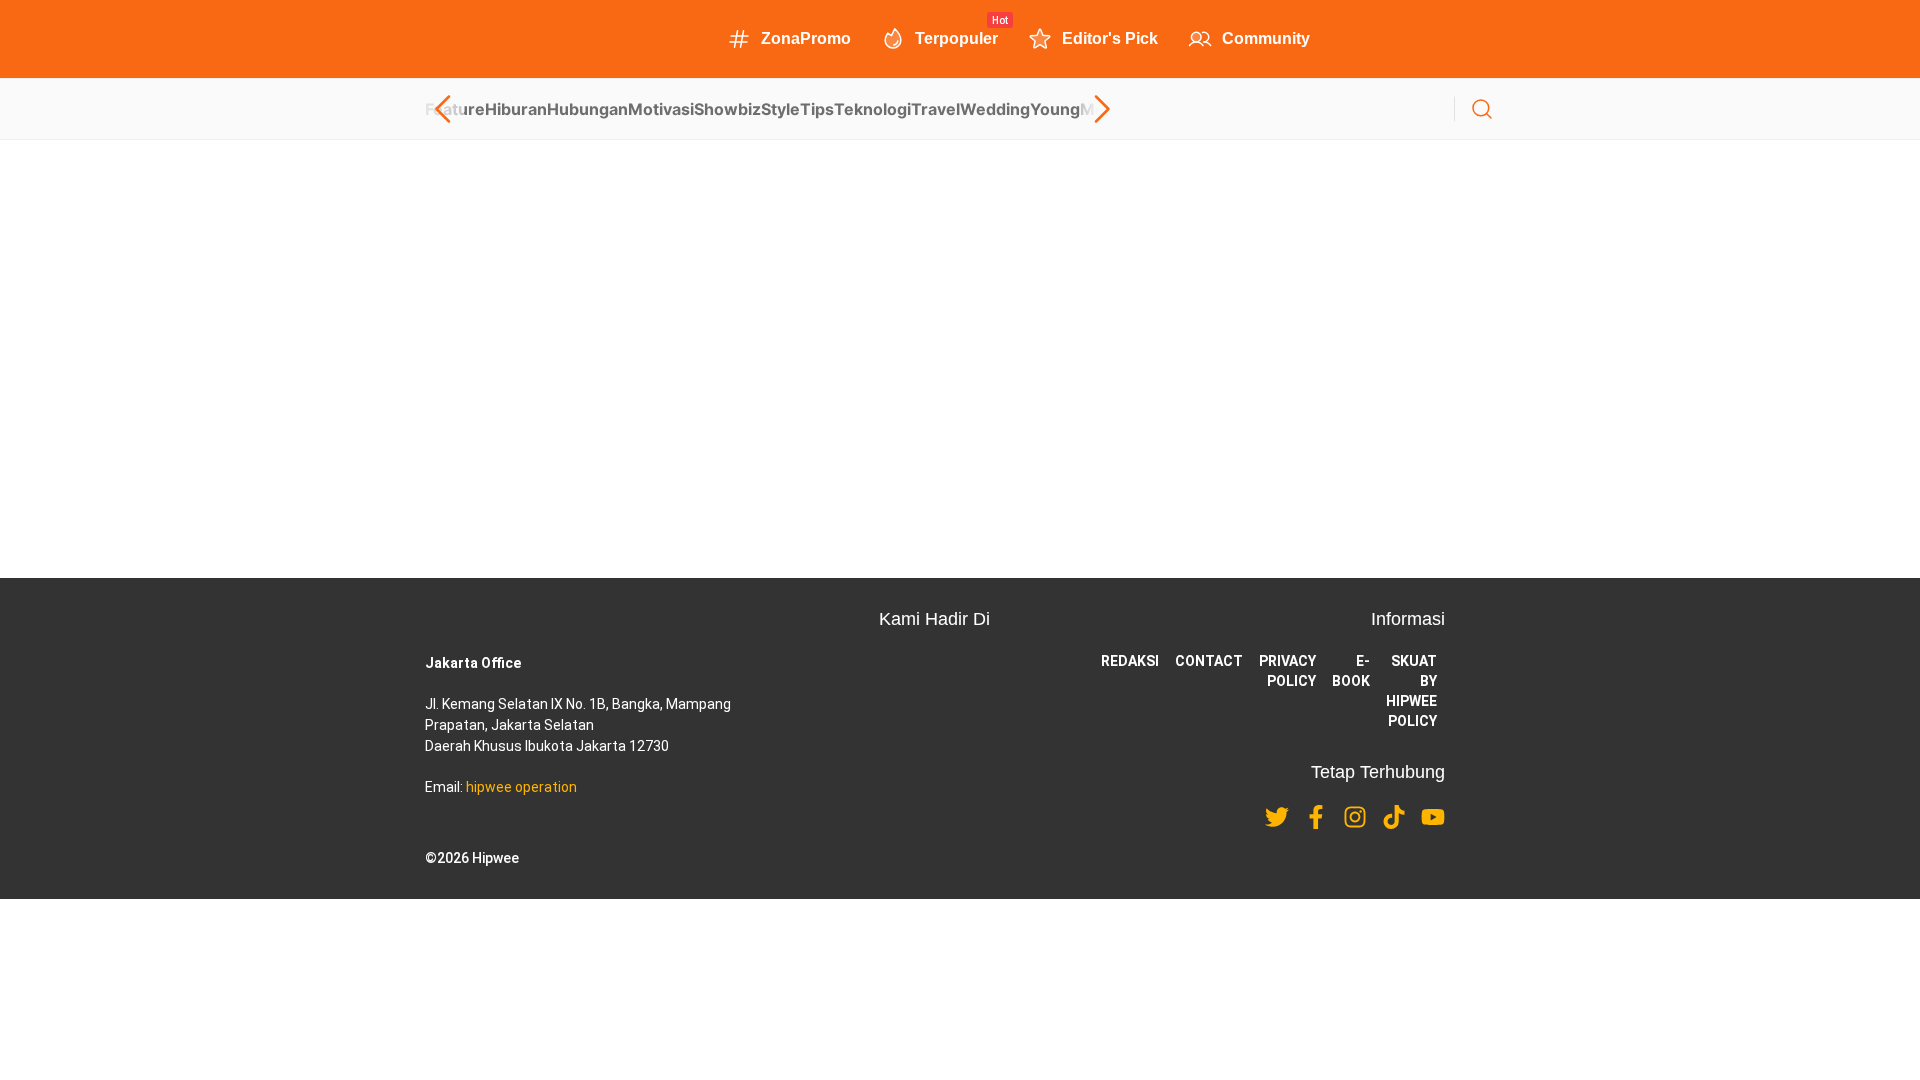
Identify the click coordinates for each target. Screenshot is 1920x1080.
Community (1266, 38)
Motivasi (661, 109)
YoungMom (1075, 109)
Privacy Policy (1287, 671)
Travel (935, 109)
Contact (1209, 661)
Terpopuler (956, 37)
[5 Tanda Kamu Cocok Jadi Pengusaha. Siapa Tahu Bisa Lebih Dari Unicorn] (960, 264)
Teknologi (872, 109)
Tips (817, 109)
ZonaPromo (806, 38)
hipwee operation (521, 787)
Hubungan (587, 109)
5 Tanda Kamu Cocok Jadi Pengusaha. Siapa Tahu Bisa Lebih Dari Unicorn (688, 346)
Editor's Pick (1110, 38)
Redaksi (1130, 661)
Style (780, 109)
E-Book (1351, 671)
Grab (544, 418)
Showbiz (727, 109)
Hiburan (516, 109)
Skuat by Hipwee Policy (1411, 691)
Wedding (995, 109)
